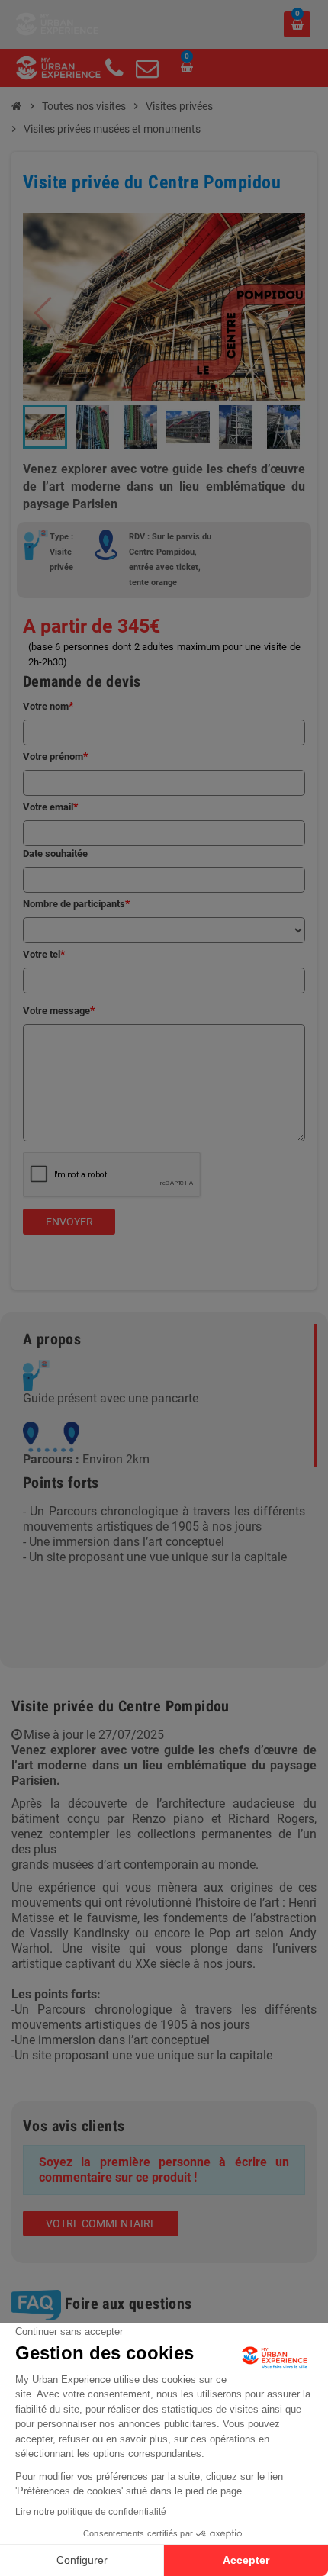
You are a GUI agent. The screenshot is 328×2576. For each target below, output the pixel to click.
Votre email (48, 807)
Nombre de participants (74, 904)
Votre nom (46, 706)
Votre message (56, 1011)
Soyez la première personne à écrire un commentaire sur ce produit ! (164, 2170)
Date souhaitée (55, 853)
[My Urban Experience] (57, 23)
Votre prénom (53, 757)
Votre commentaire (101, 2223)
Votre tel (42, 954)
